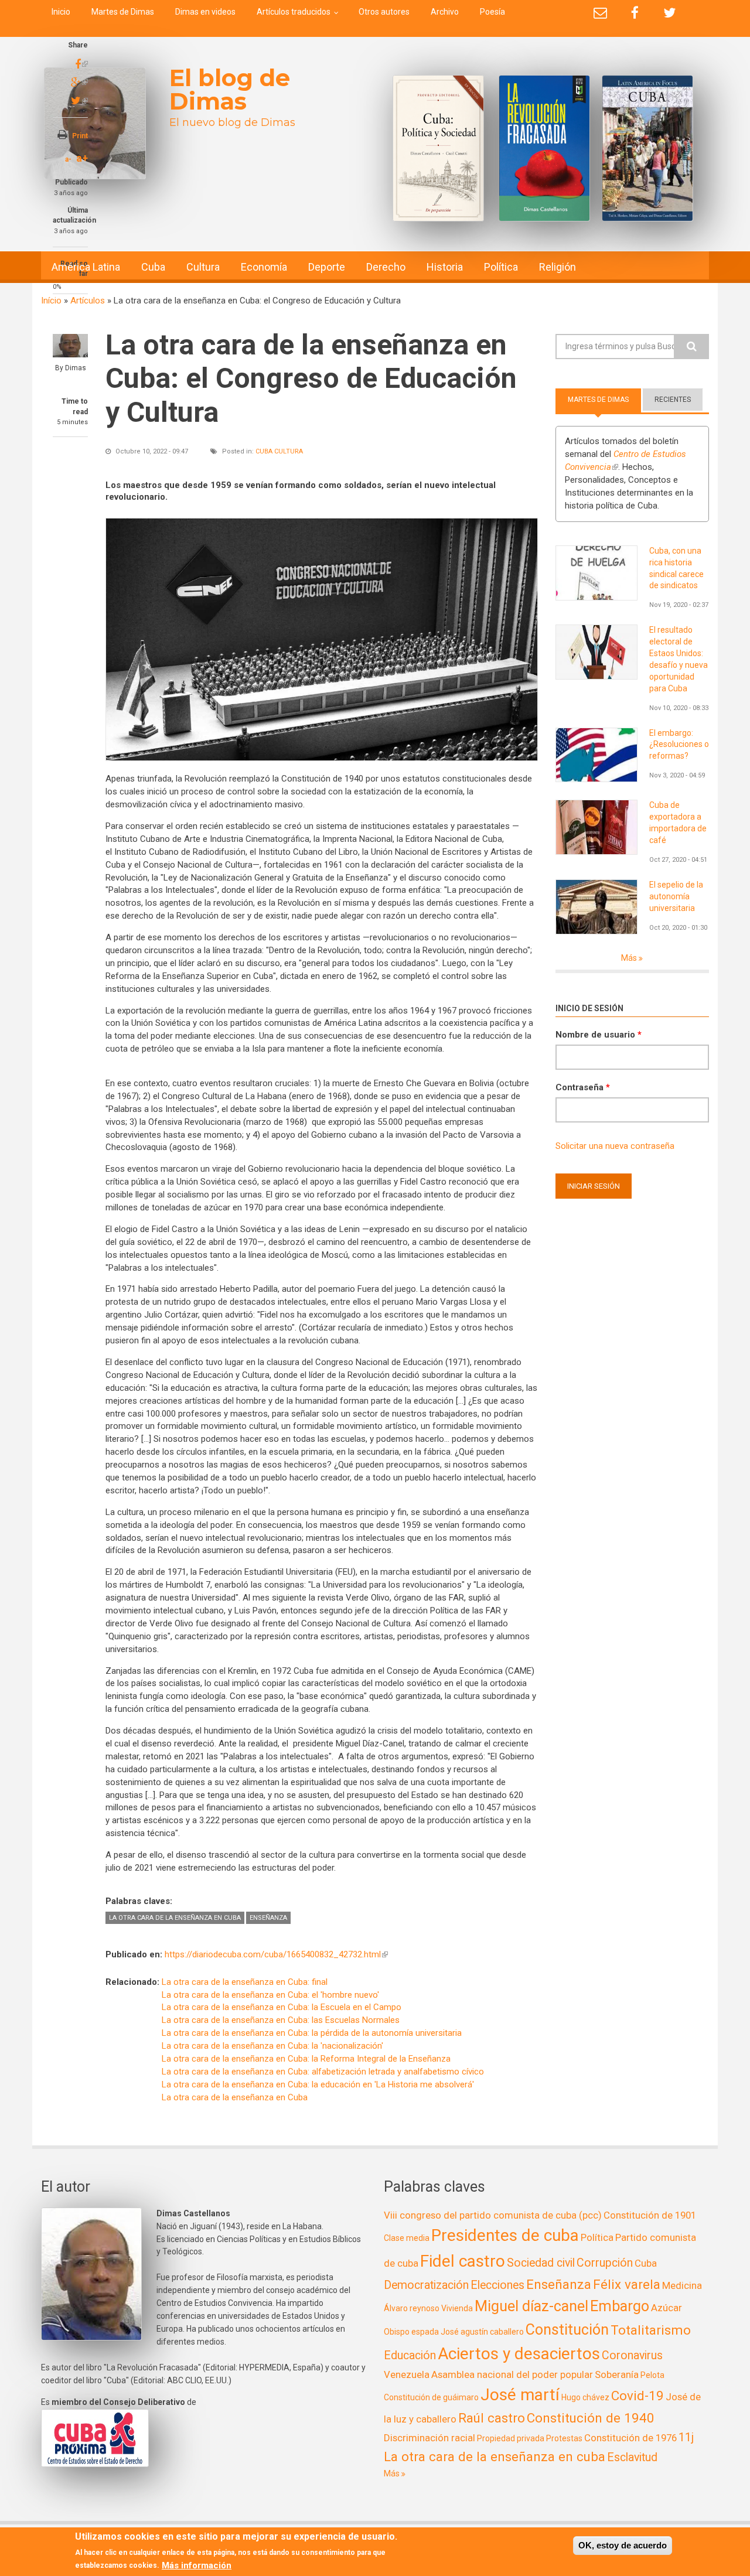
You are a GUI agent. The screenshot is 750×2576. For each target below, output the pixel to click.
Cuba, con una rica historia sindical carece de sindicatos (676, 568)
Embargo (620, 2306)
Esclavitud (632, 2457)
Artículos (88, 301)
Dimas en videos (205, 12)
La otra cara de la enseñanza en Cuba (235, 2097)
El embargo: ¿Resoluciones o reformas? (679, 745)
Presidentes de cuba (505, 2235)
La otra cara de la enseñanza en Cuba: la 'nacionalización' (272, 2046)
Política (501, 267)
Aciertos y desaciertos (519, 2354)
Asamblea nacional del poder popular (512, 2374)
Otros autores (384, 12)
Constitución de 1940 (591, 2418)
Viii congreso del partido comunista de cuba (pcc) (493, 2215)
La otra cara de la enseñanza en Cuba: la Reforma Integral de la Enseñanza (306, 2059)
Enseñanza (268, 1918)
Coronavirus (632, 2355)
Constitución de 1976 (630, 2438)
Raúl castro (492, 2418)
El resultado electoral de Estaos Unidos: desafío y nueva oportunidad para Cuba (679, 659)
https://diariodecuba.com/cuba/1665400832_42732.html (276, 1954)
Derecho (386, 267)
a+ (82, 158)
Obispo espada (411, 2332)
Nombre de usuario (599, 1035)
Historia (445, 267)
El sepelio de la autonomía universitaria (676, 896)
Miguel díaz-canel (531, 2306)
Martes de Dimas (123, 12)
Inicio (61, 12)
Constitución (567, 2330)
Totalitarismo (651, 2330)
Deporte (327, 267)
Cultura (203, 267)
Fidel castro (463, 2261)
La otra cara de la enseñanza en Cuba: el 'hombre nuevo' (270, 1995)
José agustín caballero (482, 2332)
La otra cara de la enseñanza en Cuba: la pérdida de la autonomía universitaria (312, 2033)
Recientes (673, 400)
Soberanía (617, 2374)
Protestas (564, 2438)
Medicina (682, 2285)
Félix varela (627, 2284)
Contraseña (583, 1087)
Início (51, 301)
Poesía (492, 12)
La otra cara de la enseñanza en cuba (175, 1918)
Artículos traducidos (294, 12)
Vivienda (457, 2308)
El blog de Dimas (230, 89)
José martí (520, 2395)
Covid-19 (637, 2396)
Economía (264, 267)
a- (68, 159)
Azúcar (667, 2308)
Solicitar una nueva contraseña (615, 1146)
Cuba (153, 267)
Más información (197, 2565)
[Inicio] (95, 123)
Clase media (407, 2238)
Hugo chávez (585, 2397)
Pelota (652, 2375)
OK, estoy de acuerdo (623, 2545)
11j (686, 2437)
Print (80, 136)
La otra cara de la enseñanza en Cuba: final (245, 1982)
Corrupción (605, 2263)
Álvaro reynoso (412, 2308)
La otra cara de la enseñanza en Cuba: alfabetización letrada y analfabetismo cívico (323, 2072)
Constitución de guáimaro (431, 2397)
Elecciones (497, 2285)
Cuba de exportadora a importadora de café (678, 823)
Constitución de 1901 (650, 2215)
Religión (558, 267)
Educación (410, 2355)
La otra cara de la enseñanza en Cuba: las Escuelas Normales (281, 2020)
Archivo (445, 12)
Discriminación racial (429, 2438)
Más (630, 958)
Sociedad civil (541, 2263)
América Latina (86, 267)
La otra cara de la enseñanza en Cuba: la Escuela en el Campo (282, 2007)
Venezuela (407, 2374)
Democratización (426, 2285)
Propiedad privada (511, 2438)
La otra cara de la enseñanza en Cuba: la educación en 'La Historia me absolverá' (318, 2084)
